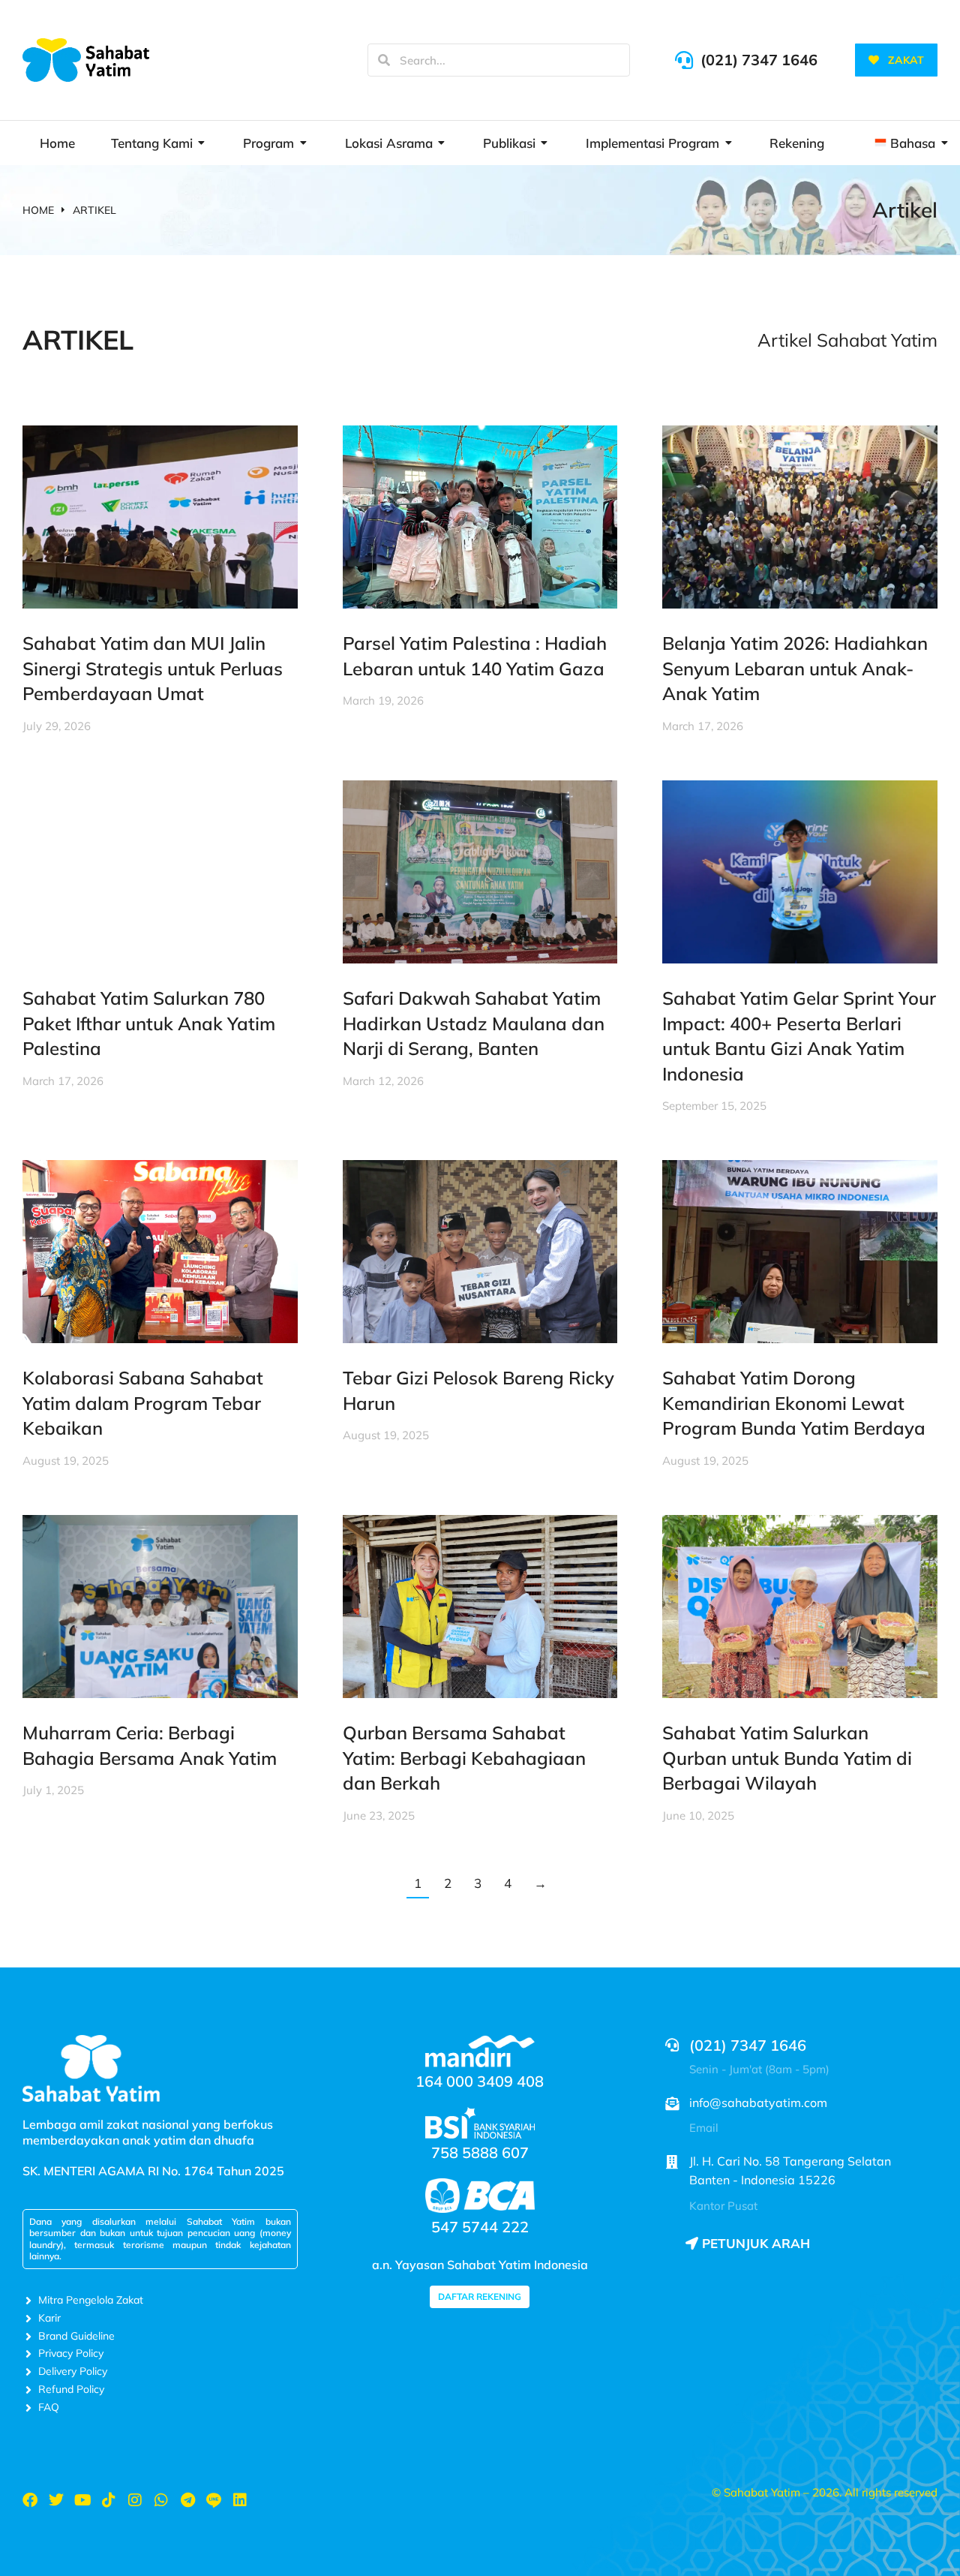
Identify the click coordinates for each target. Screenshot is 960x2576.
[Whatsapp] (161, 2500)
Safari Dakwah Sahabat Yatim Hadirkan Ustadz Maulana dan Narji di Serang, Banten (474, 1023)
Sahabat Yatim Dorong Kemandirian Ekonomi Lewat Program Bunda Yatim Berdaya (794, 1403)
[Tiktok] (109, 2500)
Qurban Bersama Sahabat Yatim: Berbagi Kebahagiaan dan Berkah (464, 1758)
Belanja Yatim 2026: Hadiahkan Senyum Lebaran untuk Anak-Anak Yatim (795, 668)
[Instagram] (135, 2500)
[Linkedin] (240, 2500)
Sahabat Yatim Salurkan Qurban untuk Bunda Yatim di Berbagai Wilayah (787, 1758)
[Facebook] (30, 2500)
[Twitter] (56, 2500)
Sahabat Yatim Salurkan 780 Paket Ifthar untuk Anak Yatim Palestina (149, 1023)
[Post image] (160, 517)
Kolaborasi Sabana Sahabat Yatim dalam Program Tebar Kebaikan (143, 1403)
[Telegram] (187, 2500)
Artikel (905, 210)
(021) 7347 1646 (759, 60)
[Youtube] (82, 2500)
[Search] (384, 60)
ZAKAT (906, 60)
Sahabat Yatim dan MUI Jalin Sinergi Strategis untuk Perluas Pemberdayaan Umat (153, 668)
